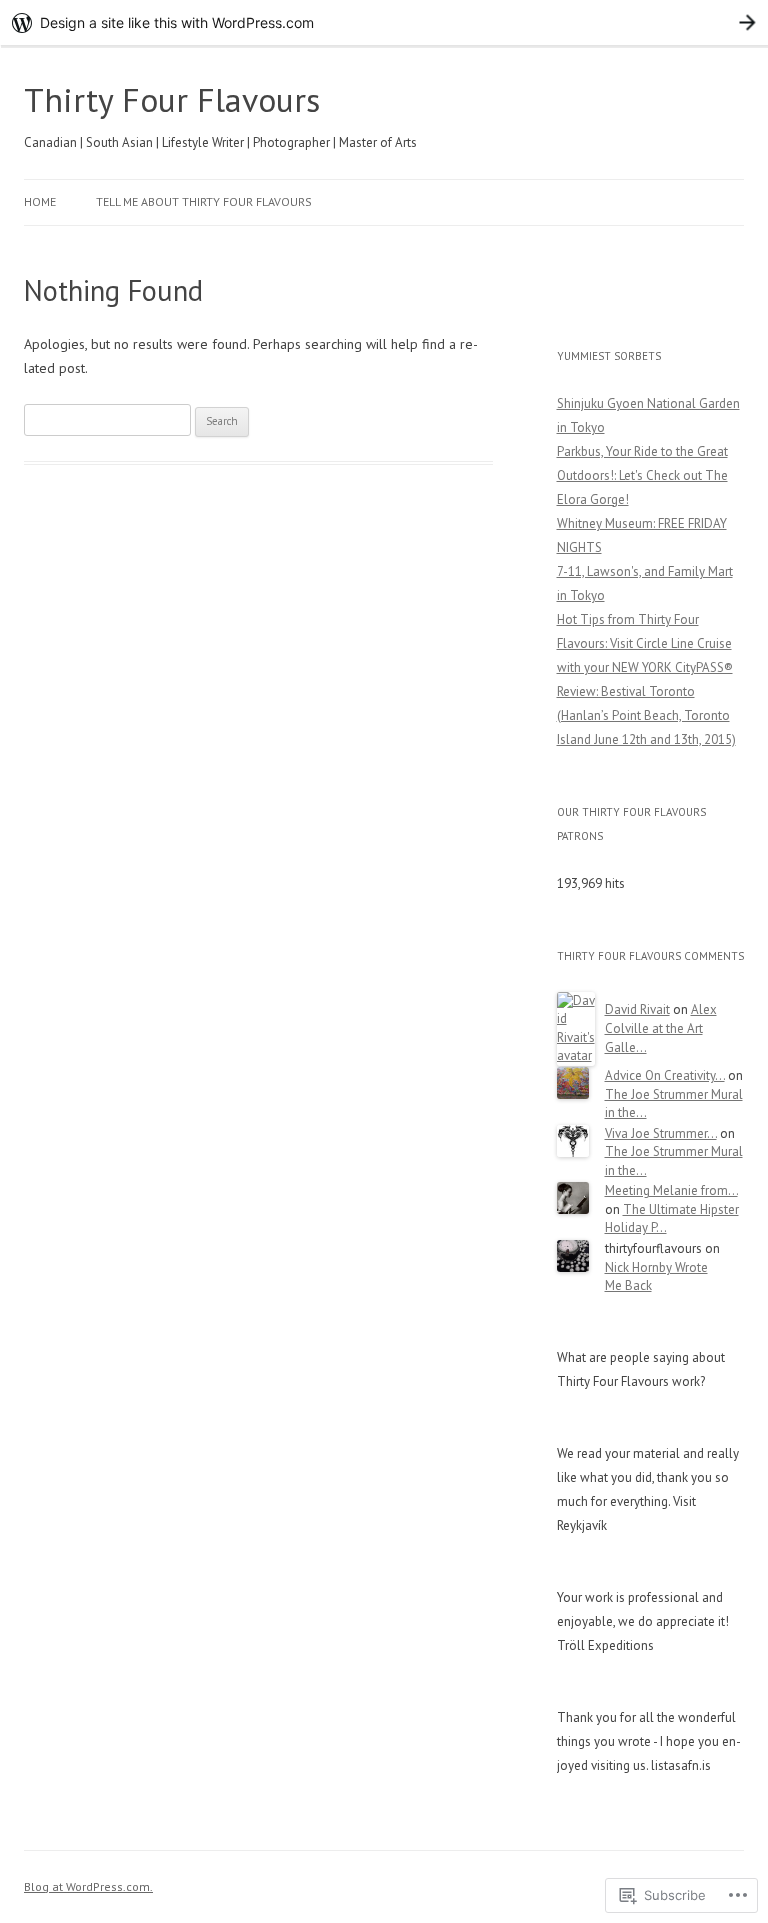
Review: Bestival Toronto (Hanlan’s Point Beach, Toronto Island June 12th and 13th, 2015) (646, 715)
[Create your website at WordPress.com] (384, 22)
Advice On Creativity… (665, 1075)
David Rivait (637, 1009)
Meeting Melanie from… (671, 1190)
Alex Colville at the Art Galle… (661, 1028)
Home (40, 201)
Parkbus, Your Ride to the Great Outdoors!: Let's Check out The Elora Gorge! (642, 475)
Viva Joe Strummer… (661, 1133)
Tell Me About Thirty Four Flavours (204, 201)
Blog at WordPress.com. (88, 1886)
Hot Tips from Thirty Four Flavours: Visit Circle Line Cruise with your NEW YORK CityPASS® (645, 643)
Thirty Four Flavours (172, 99)
